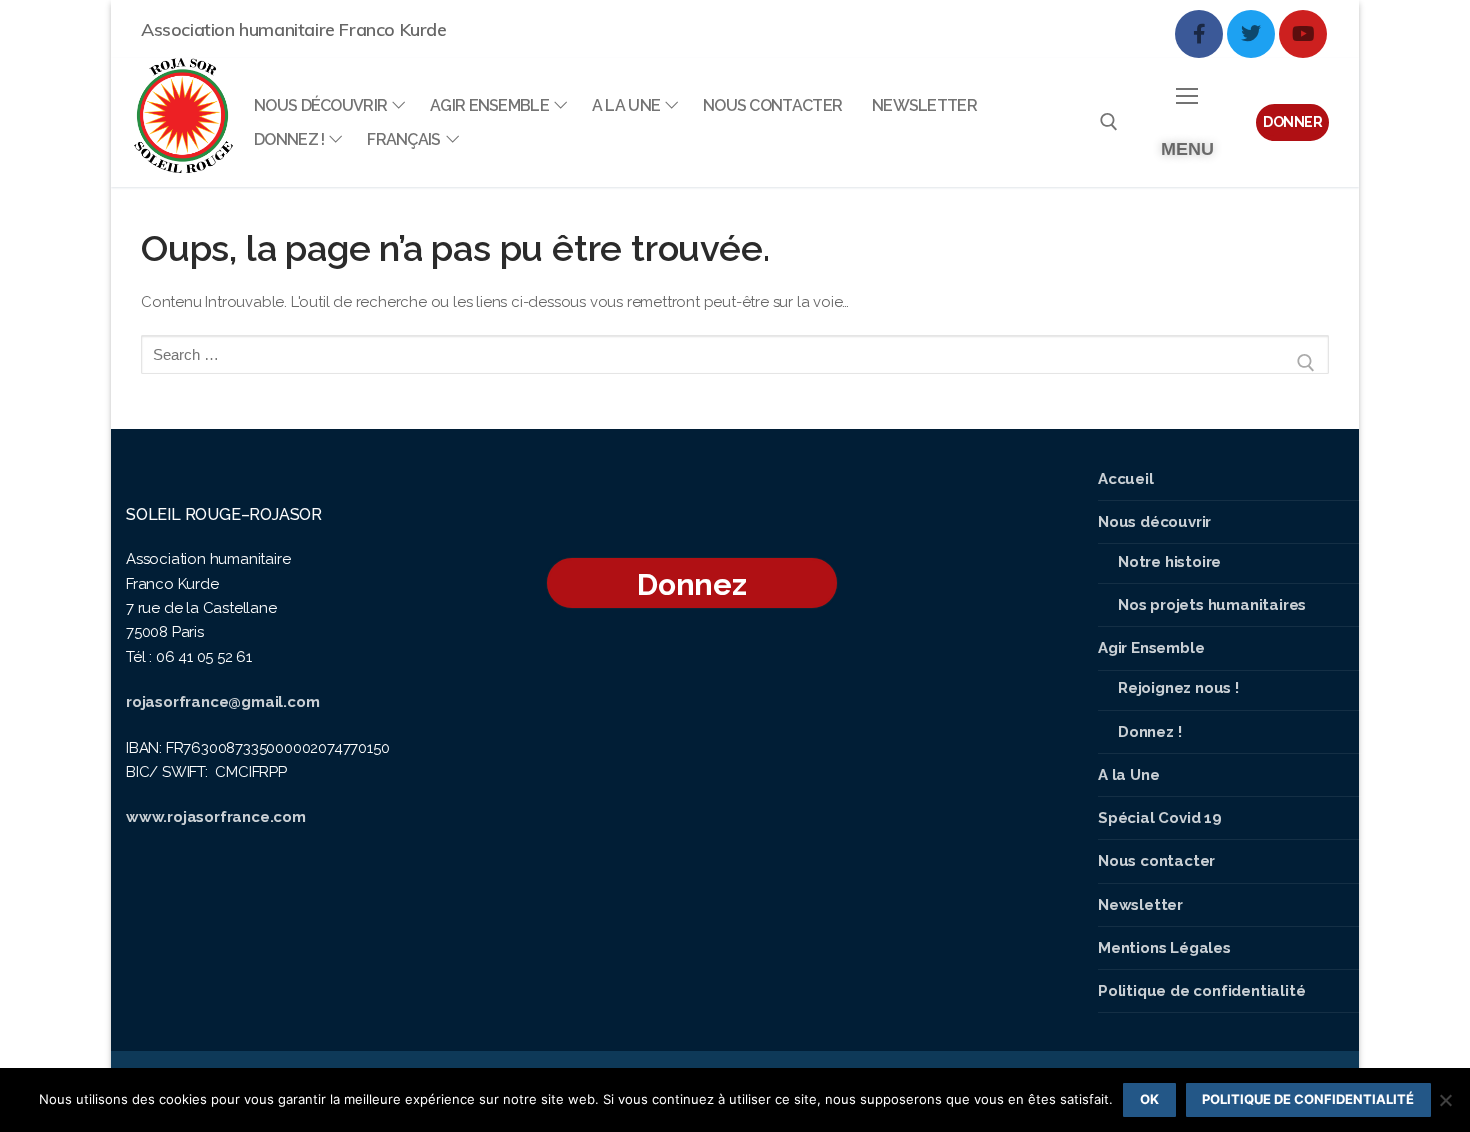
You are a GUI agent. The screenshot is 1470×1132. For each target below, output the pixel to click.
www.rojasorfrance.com (216, 817)
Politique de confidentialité (1308, 1099)
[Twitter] (1251, 34)
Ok (1149, 1099)
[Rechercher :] (735, 362)
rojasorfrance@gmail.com (222, 702)
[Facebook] (1199, 34)
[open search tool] (1109, 122)
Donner (1292, 122)
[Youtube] (1303, 34)
